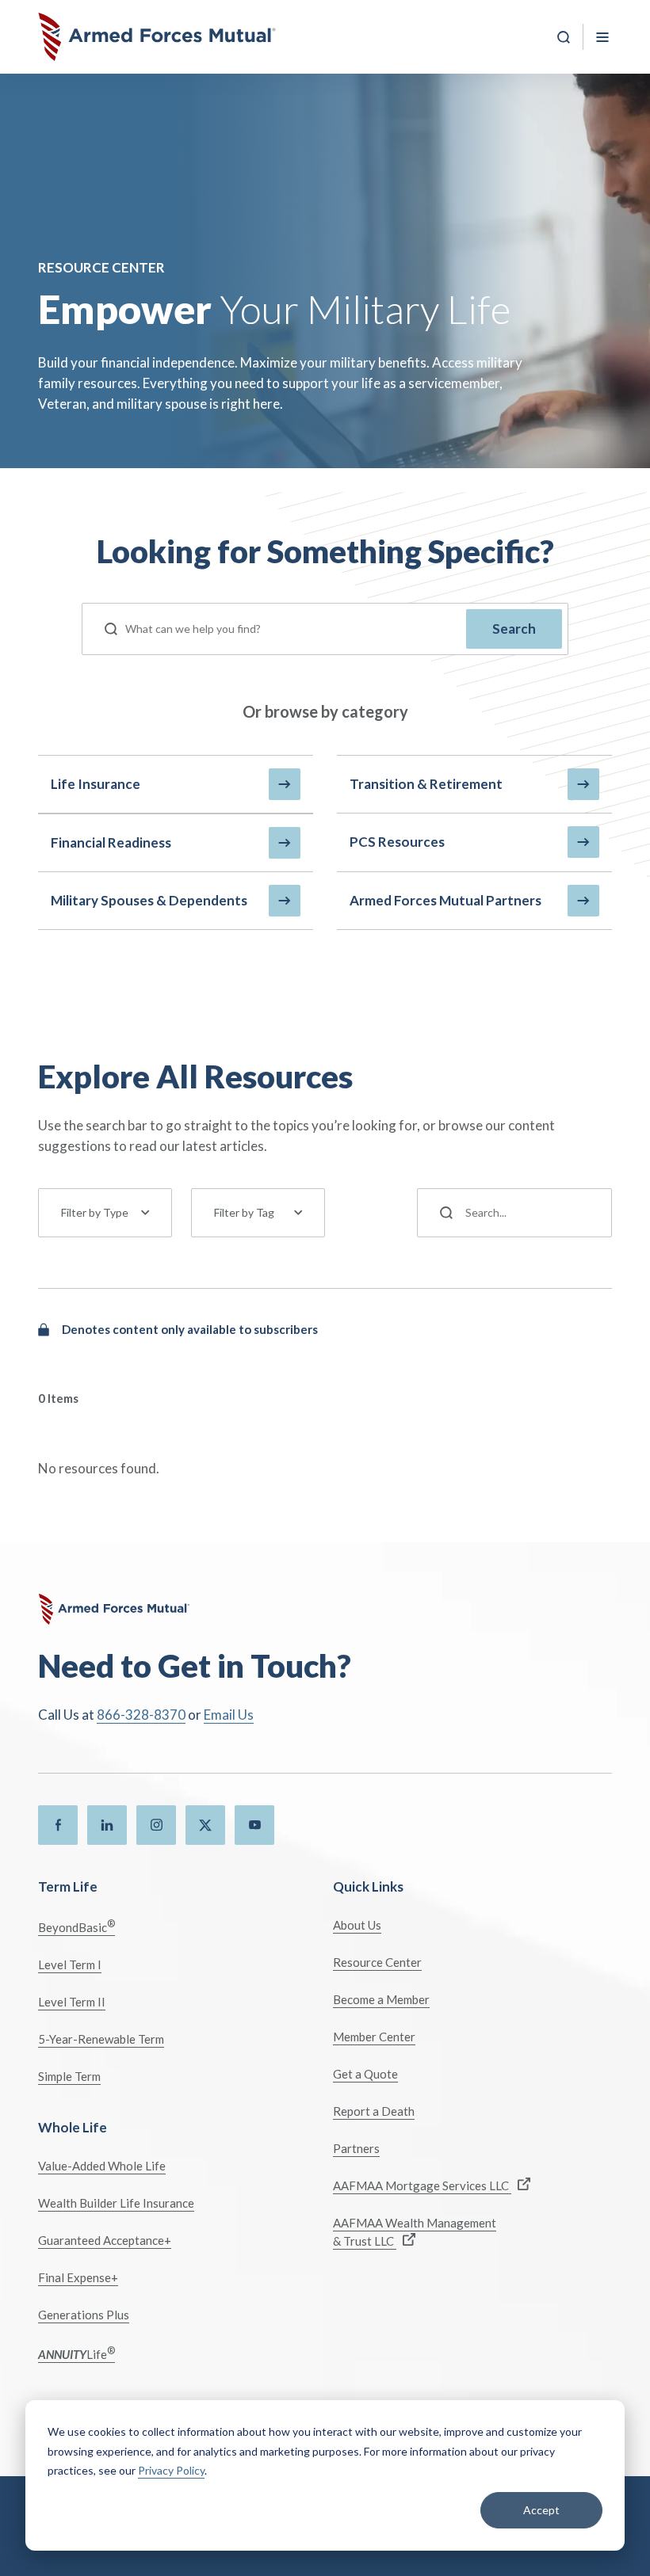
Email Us (229, 1715)
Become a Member (381, 1999)
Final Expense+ (78, 2277)
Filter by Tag (244, 1212)
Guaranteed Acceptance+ (105, 2240)
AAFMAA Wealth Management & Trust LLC (415, 2232)
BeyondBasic (76, 1926)
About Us (357, 1925)
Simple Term (69, 2076)
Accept (541, 2510)
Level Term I (70, 1964)
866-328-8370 (141, 1715)
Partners (356, 2148)
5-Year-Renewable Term (101, 2039)
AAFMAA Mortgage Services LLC (422, 2185)
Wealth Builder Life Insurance (116, 2203)
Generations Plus (84, 2315)
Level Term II (72, 2002)
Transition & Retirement (426, 784)
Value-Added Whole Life (102, 2166)
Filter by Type (95, 1212)
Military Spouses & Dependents (149, 900)
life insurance (96, 784)
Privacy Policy (171, 2470)
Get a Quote (365, 2074)
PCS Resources (397, 842)
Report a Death (374, 2111)
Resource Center (377, 1962)
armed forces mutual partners (445, 900)
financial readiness (111, 842)
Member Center (374, 2037)
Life (76, 2353)
